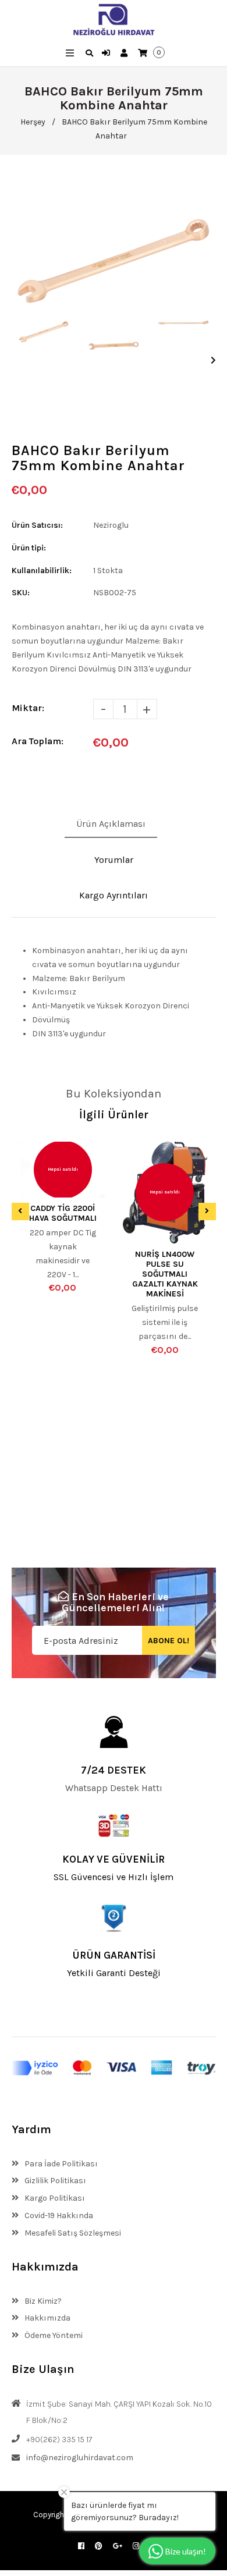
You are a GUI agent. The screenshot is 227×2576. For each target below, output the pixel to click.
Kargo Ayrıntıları (114, 895)
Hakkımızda (47, 2318)
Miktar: (28, 708)
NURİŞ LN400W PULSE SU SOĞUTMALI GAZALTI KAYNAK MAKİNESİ (165, 1274)
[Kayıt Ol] (125, 54)
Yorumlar (114, 860)
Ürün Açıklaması (111, 824)
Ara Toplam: (38, 741)
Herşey (33, 122)
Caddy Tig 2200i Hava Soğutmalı (63, 1213)
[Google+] (118, 2546)
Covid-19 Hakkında (58, 2216)
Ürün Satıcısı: (37, 525)
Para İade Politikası (60, 2164)
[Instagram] (136, 2546)
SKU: (21, 593)
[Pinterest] (99, 2546)
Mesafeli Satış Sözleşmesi (72, 2233)
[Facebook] (81, 2546)
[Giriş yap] (107, 54)
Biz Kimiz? (42, 2301)
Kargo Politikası (54, 2198)
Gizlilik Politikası (54, 2181)
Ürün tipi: (29, 548)
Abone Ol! (169, 1641)
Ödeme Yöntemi (53, 2335)
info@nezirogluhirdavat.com (80, 2458)
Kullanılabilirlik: (42, 571)
